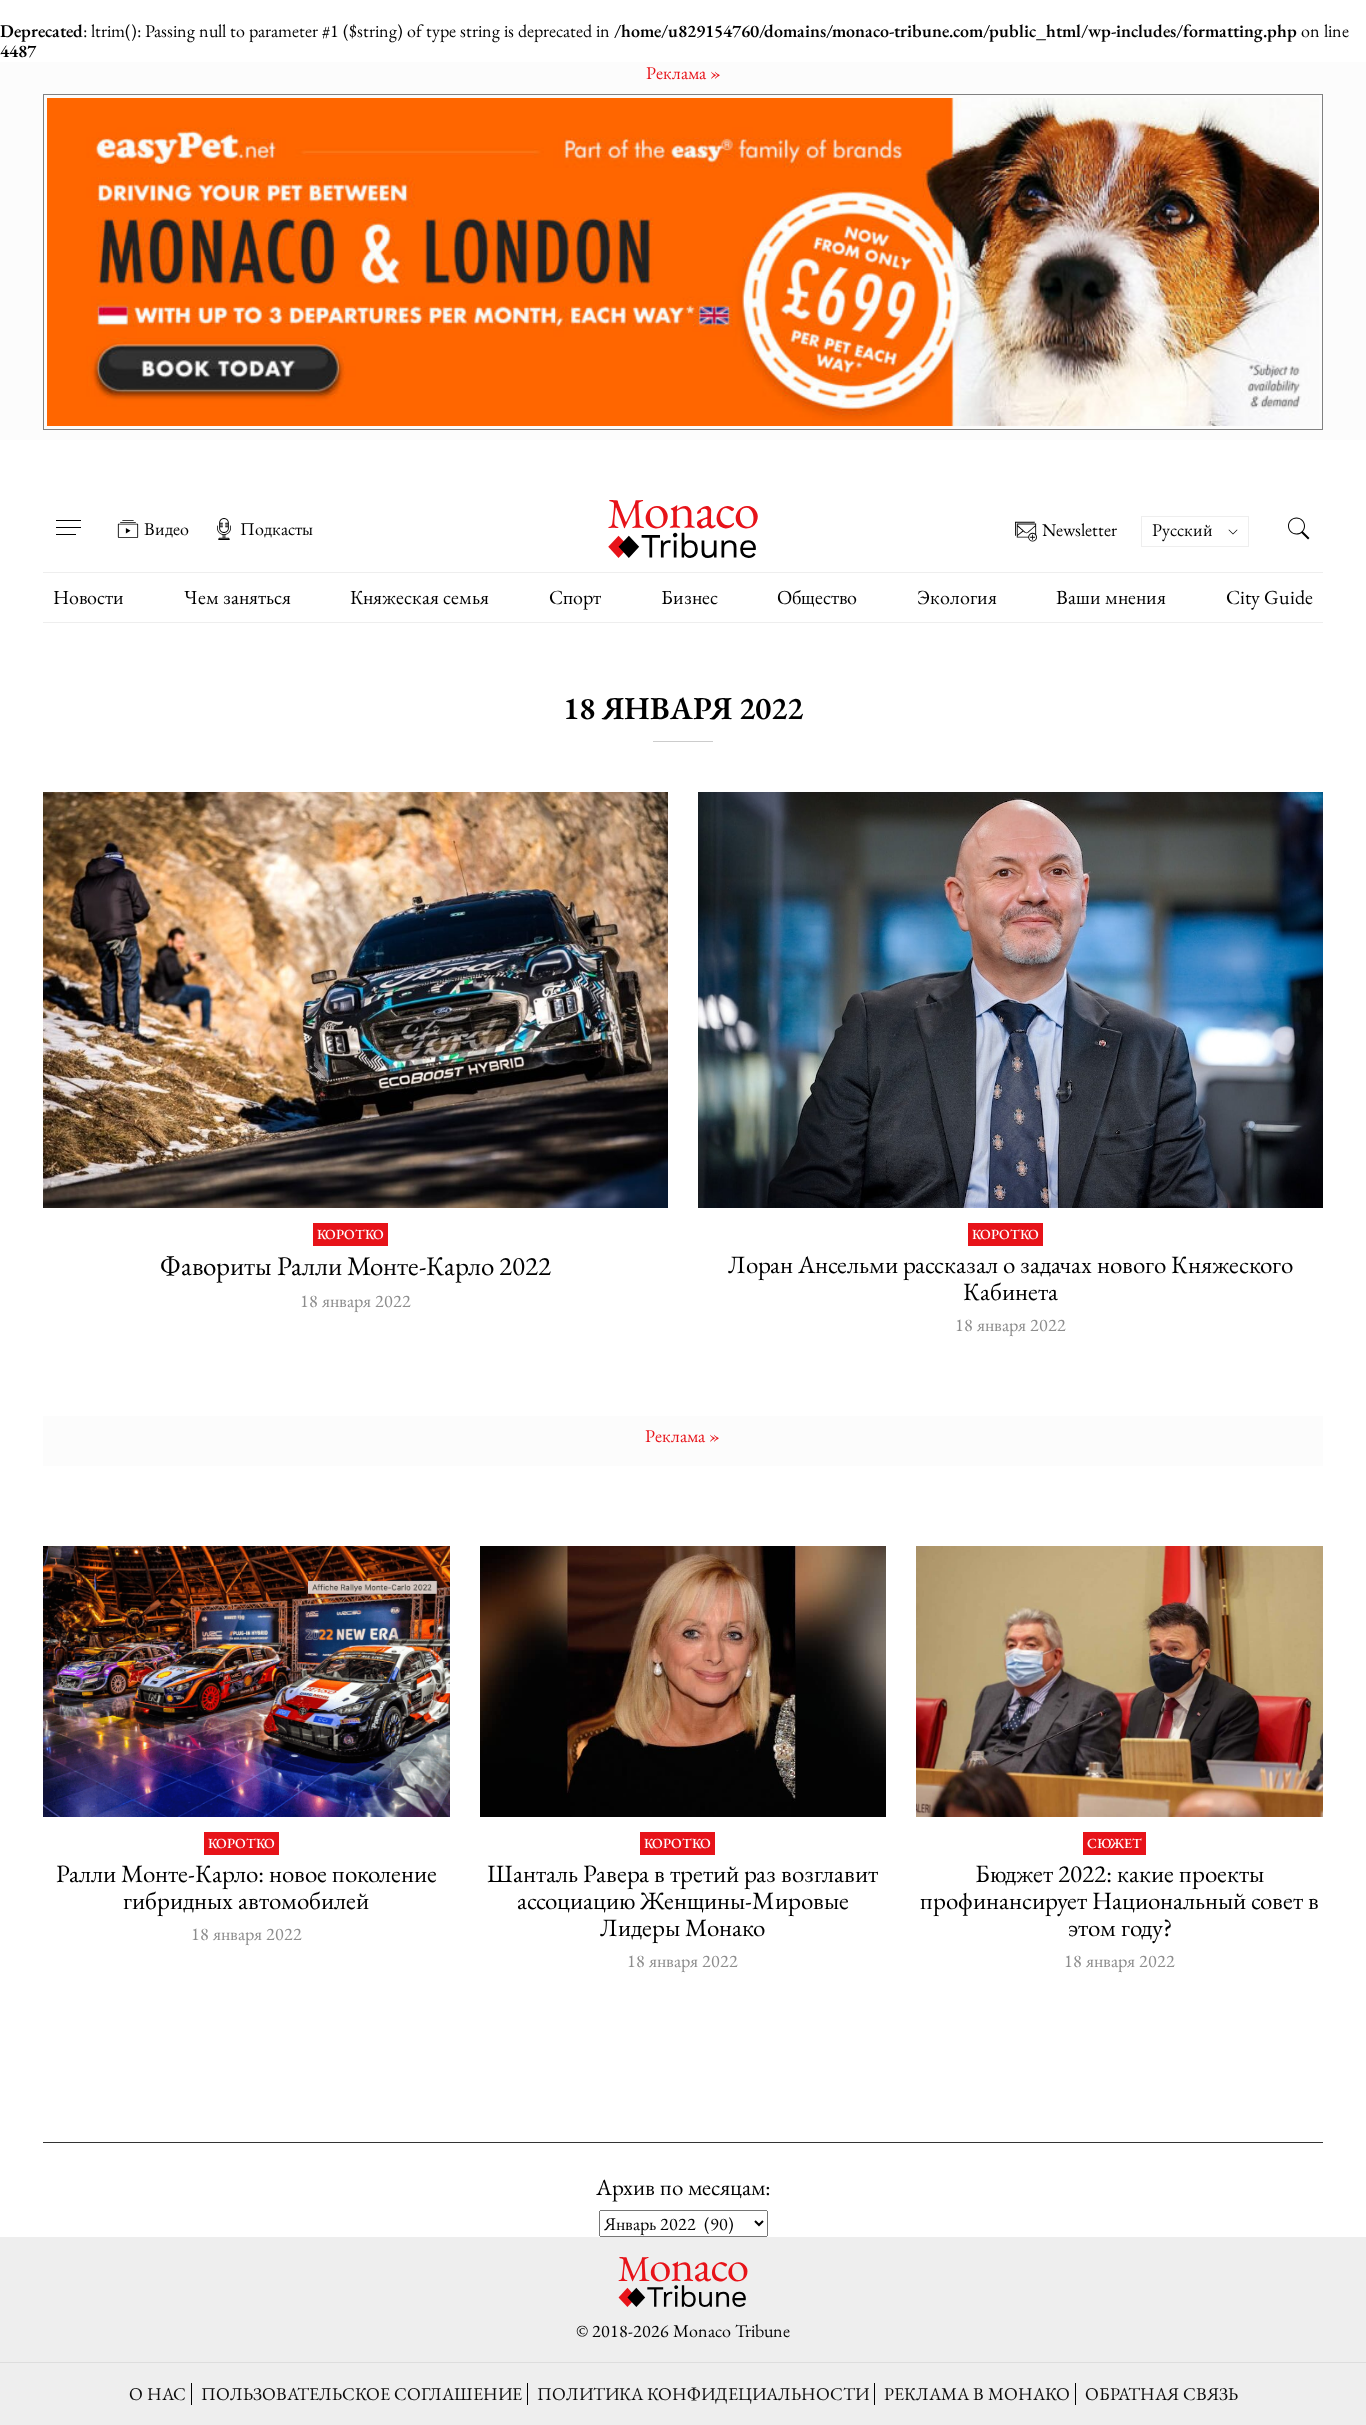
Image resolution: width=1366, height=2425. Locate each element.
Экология (957, 597)
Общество (817, 597)
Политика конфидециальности (703, 2393)
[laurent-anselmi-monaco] (1010, 1000)
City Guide (1269, 597)
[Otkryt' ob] (683, 262)
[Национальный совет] (1119, 1681)
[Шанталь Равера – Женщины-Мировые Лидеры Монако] (683, 1681)
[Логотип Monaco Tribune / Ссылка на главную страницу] (683, 526)
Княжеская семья (419, 597)
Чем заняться (237, 597)
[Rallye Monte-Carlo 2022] (355, 1000)
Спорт (575, 597)
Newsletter (1079, 530)
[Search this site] (1298, 531)
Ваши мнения (1111, 597)
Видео (166, 529)
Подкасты (276, 529)
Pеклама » (683, 72)
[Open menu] (68, 515)
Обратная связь (1161, 2393)
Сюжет (1114, 1843)
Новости (88, 597)
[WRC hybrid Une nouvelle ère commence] (246, 1681)
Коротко (350, 1234)
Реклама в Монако (977, 2393)
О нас (157, 2393)
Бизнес (689, 597)
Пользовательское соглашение (361, 2393)
